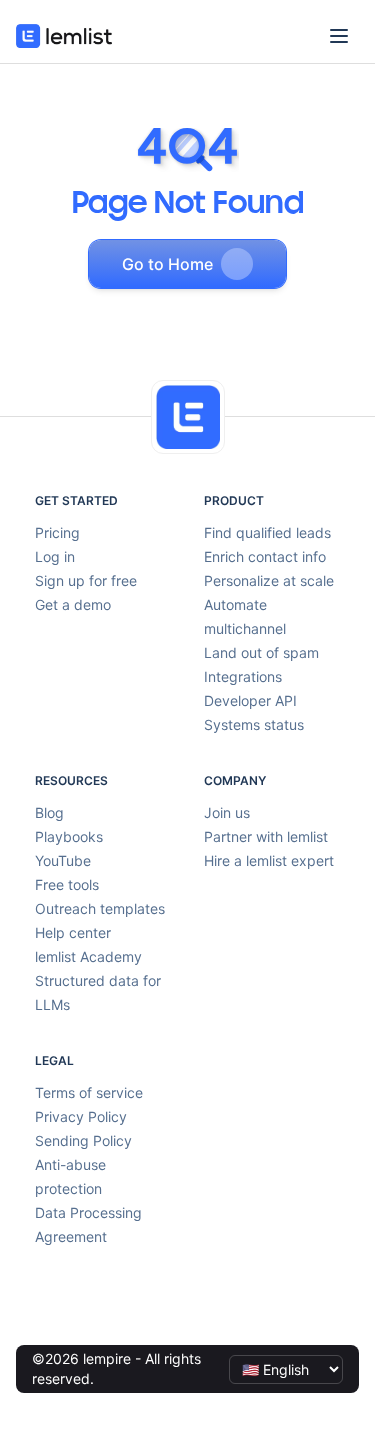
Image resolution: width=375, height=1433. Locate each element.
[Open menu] (339, 36)
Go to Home (167, 264)
